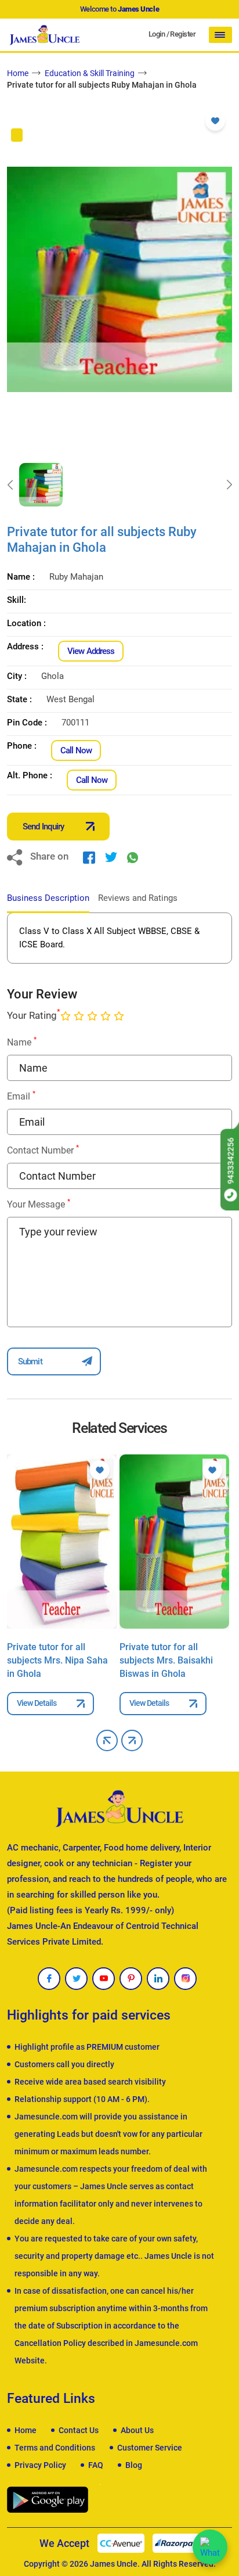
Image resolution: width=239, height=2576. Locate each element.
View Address (91, 651)
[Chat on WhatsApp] (210, 2547)
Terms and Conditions (55, 2448)
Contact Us (79, 2430)
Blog (134, 2465)
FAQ (96, 2465)
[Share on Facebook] (89, 857)
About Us (137, 2430)
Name (22, 1042)
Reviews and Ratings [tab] (138, 898)
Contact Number (43, 1150)
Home (18, 73)
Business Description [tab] (48, 898)
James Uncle (114, 2564)
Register (183, 34)
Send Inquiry (43, 827)
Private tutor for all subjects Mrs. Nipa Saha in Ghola (57, 1660)
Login (157, 34)
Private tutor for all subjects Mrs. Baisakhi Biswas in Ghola (166, 1660)
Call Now (76, 750)
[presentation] (10, 485)
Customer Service (150, 2448)
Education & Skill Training (90, 73)
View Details (37, 1703)
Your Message (39, 1204)
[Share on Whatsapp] (133, 857)
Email (21, 1096)
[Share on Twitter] (111, 857)
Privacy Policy (40, 2465)
